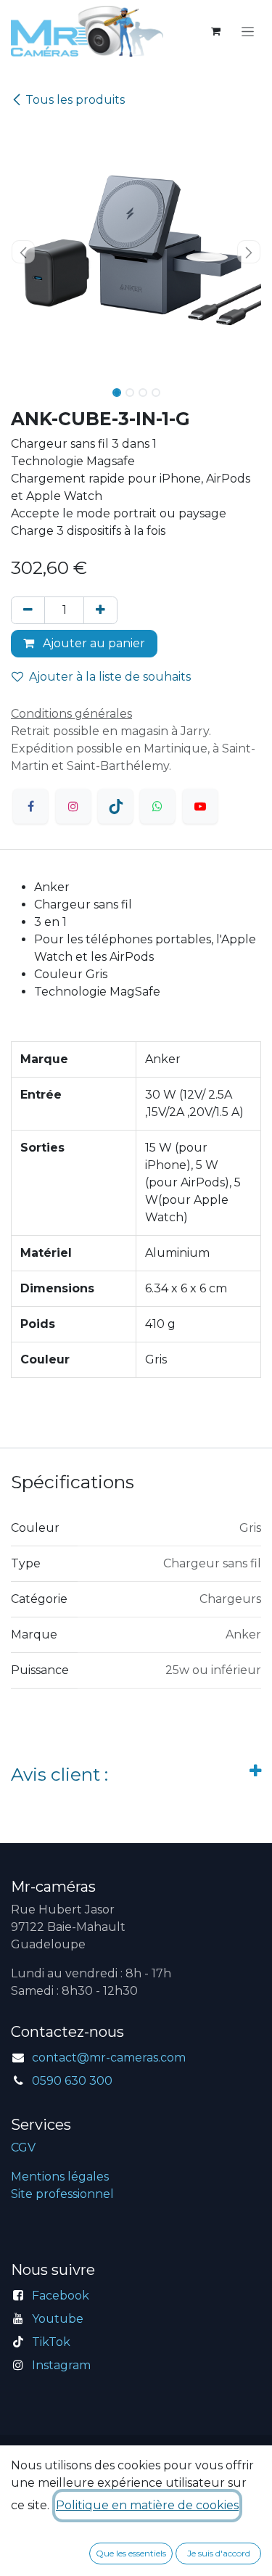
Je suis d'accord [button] (219, 2553)
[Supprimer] (28, 610)
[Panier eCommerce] (215, 31)
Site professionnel (62, 2194)
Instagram (61, 2365)
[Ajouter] (100, 610)
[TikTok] (115, 806)
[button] (24, 252)
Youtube (58, 2319)
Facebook (61, 2296)
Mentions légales (60, 2177)
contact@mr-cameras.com (109, 2058)
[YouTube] (200, 806)
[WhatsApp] (157, 806)
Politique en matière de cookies (147, 2505)
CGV (23, 2148)
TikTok (51, 2342)
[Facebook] (30, 806)
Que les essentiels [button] (131, 2553)
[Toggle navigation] (248, 31)
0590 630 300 (72, 2081)
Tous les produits (75, 100)
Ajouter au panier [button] (92, 643)
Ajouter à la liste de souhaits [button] (110, 677)
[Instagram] (73, 806)
